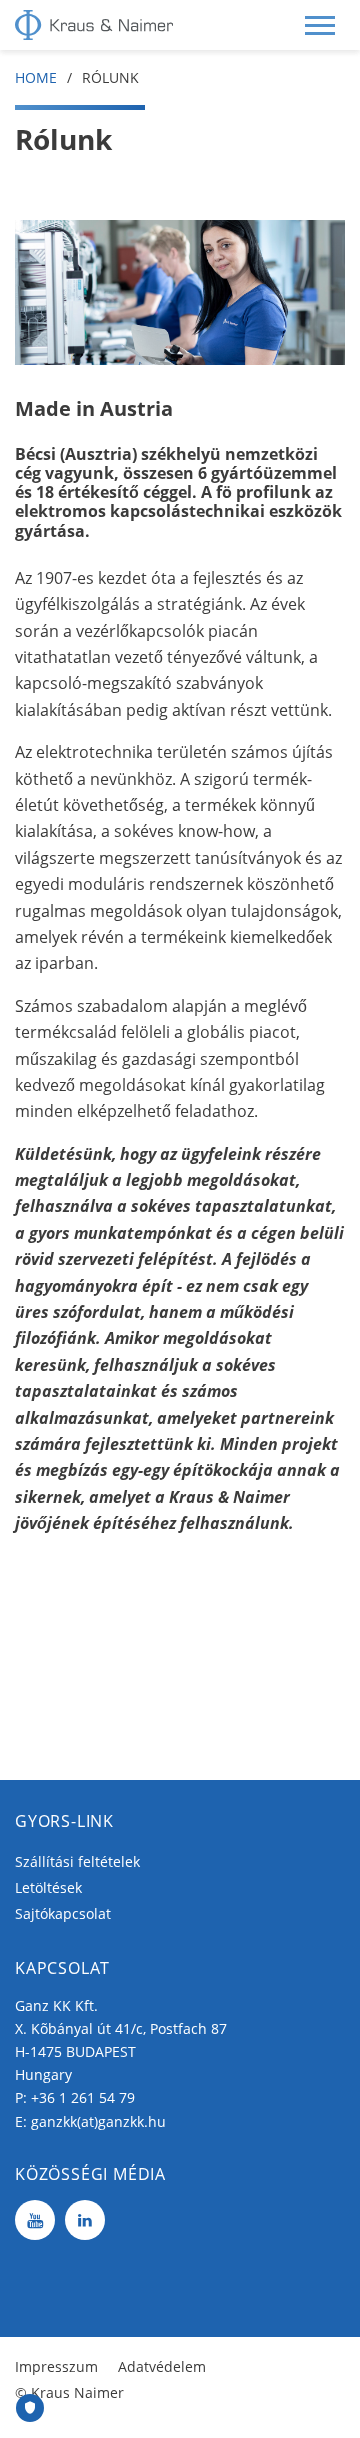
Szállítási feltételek (77, 1861)
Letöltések (48, 1887)
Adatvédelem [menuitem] (162, 2366)
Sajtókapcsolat (63, 1913)
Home (36, 77)
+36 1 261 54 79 (83, 2097)
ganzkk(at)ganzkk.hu (98, 2121)
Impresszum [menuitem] (56, 2366)
